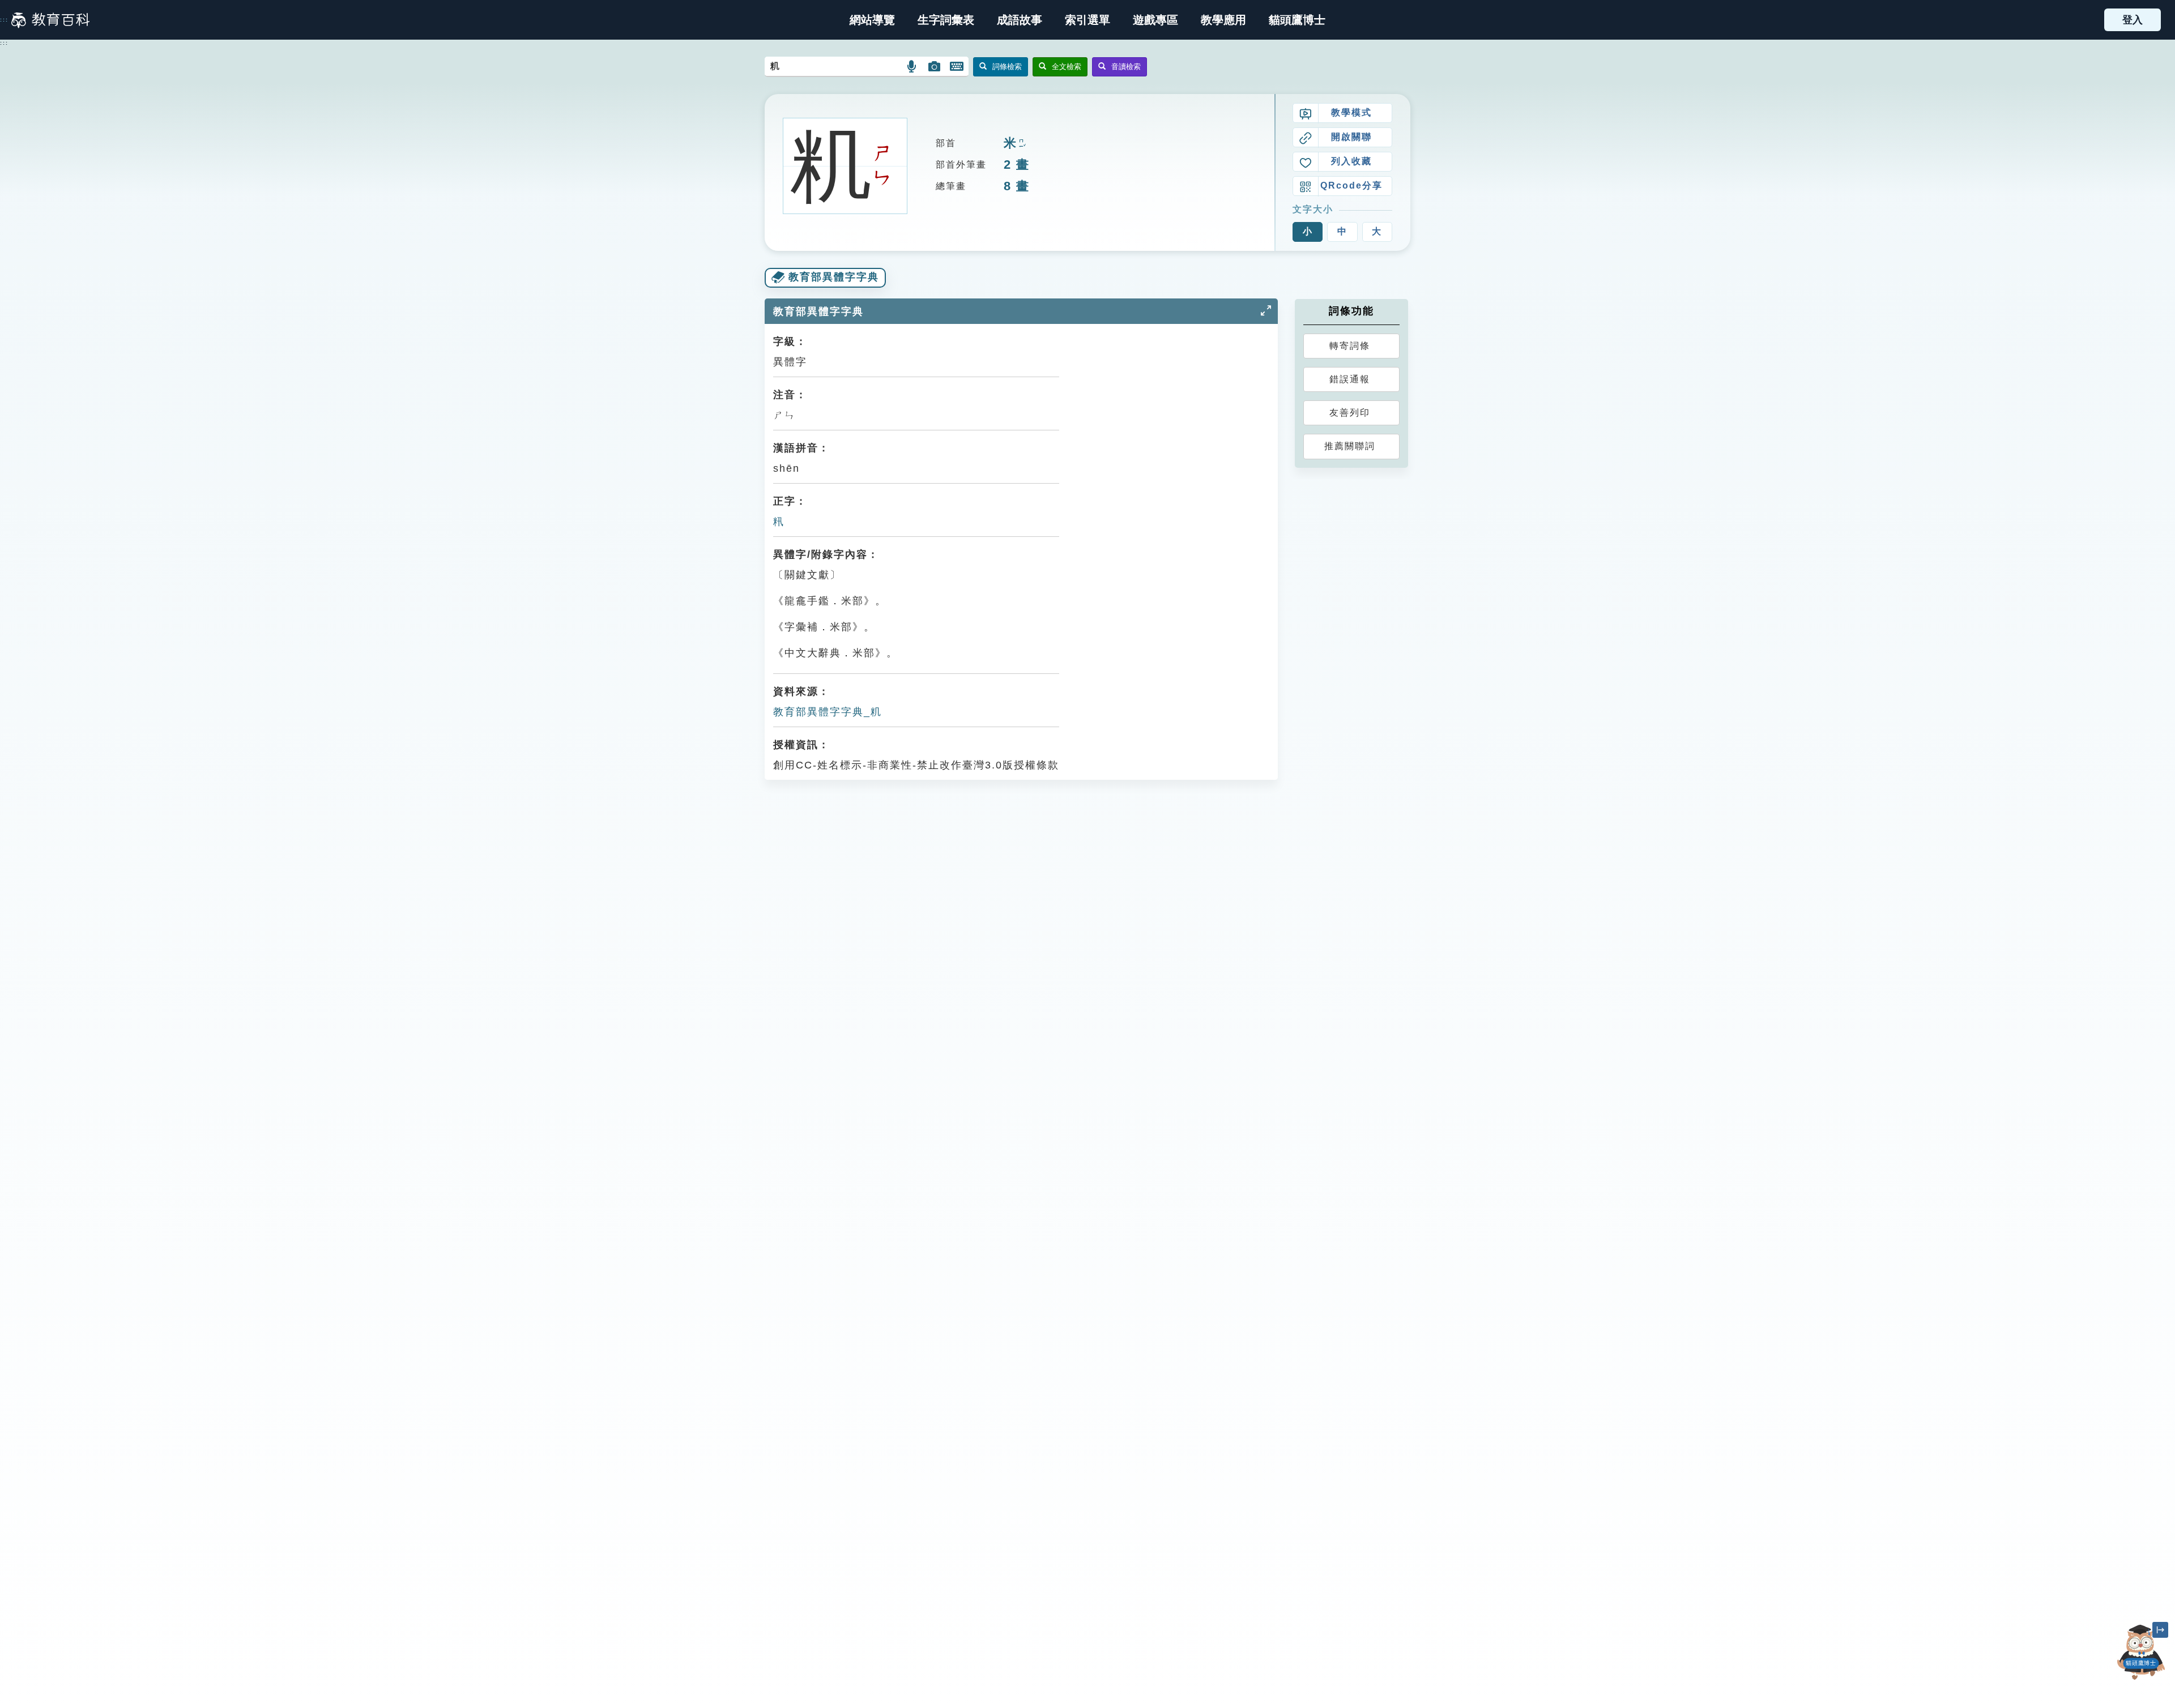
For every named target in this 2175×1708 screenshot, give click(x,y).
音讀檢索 (1126, 67)
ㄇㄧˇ (1021, 144)
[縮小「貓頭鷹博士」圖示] (2160, 1630)
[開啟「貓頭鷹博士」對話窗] (2141, 1652)
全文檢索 (1067, 67)
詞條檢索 (1007, 67)
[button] (1087, 20)
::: (4, 20)
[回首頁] (50, 20)
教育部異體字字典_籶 (828, 712)
